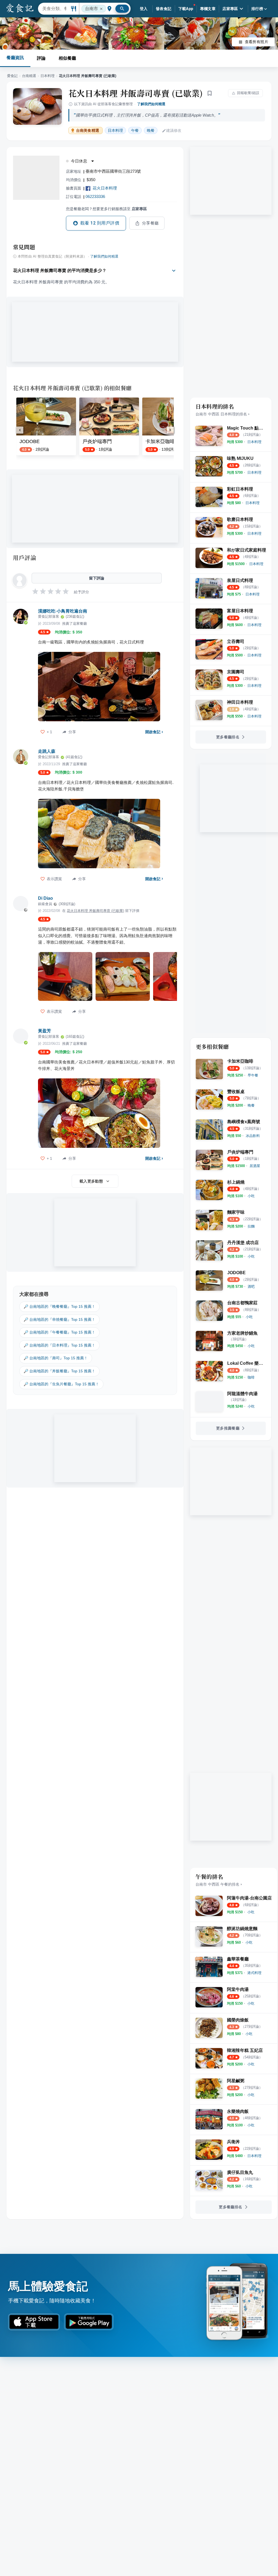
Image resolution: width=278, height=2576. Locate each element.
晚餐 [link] (151, 130)
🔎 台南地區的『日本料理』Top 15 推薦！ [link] (59, 1345)
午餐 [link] (135, 130)
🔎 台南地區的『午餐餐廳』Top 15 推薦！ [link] (59, 1332)
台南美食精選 (88, 131)
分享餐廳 (150, 223)
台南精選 (29, 76)
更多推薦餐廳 (228, 1428)
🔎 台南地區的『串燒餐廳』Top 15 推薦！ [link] (59, 1319)
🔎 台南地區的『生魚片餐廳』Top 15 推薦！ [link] (61, 1384)
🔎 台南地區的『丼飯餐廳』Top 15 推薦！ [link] (59, 1371)
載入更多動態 (91, 1181)
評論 (41, 58)
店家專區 (230, 9)
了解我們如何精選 (151, 104)
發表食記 (164, 9)
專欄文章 (208, 9)
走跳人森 (47, 751)
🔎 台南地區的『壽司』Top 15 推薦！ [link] (56, 1358)
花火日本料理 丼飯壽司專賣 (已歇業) (136, 93)
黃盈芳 (45, 1031)
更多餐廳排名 (228, 737)
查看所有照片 (257, 42)
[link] (254, 442)
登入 (144, 9)
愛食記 (12, 76)
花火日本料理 (105, 188)
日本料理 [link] (115, 130)
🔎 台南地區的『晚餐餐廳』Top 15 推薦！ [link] (59, 1306)
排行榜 (257, 9)
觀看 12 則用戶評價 (100, 223)
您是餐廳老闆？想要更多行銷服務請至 (106, 209)
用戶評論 (25, 558)
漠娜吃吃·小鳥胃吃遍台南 (63, 611)
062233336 (95, 196)
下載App (186, 9)
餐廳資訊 (15, 58)
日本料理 (48, 76)
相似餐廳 (67, 58)
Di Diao (45, 898)
